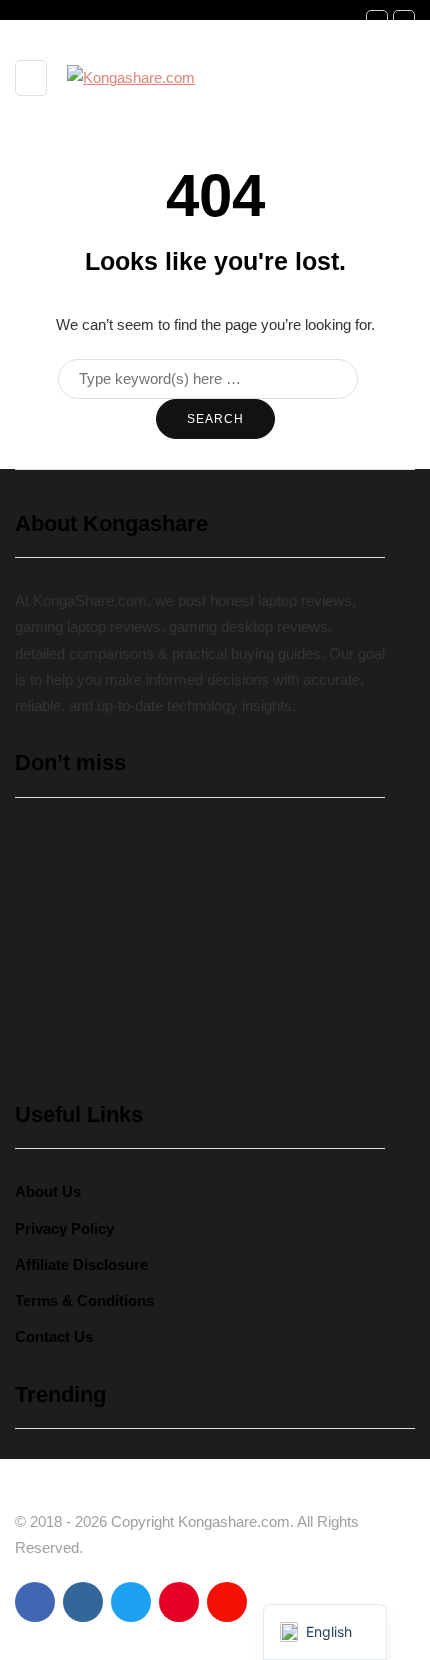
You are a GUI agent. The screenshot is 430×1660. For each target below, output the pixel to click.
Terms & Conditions (84, 1300)
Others (54, 938)
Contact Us (54, 1336)
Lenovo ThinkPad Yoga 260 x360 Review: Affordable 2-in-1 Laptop (190, 979)
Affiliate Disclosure (81, 1264)
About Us (48, 1191)
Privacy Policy (64, 1228)
